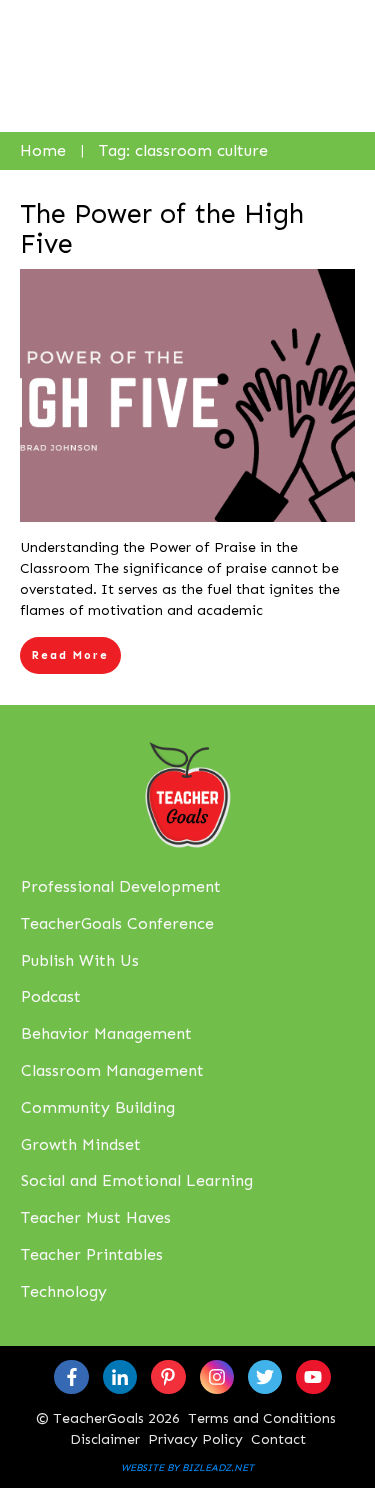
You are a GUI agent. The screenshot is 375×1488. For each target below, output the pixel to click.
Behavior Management (106, 1033)
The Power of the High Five (162, 229)
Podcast (51, 996)
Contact (278, 1439)
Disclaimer (105, 1439)
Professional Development (121, 886)
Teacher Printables (92, 1254)
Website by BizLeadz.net (187, 1468)
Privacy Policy (195, 1439)
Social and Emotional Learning (137, 1180)
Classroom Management (112, 1070)
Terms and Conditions (262, 1418)
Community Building (98, 1107)
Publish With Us (80, 960)
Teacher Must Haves (96, 1217)
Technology (64, 1291)
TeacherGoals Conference (117, 923)
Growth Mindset (81, 1144)
